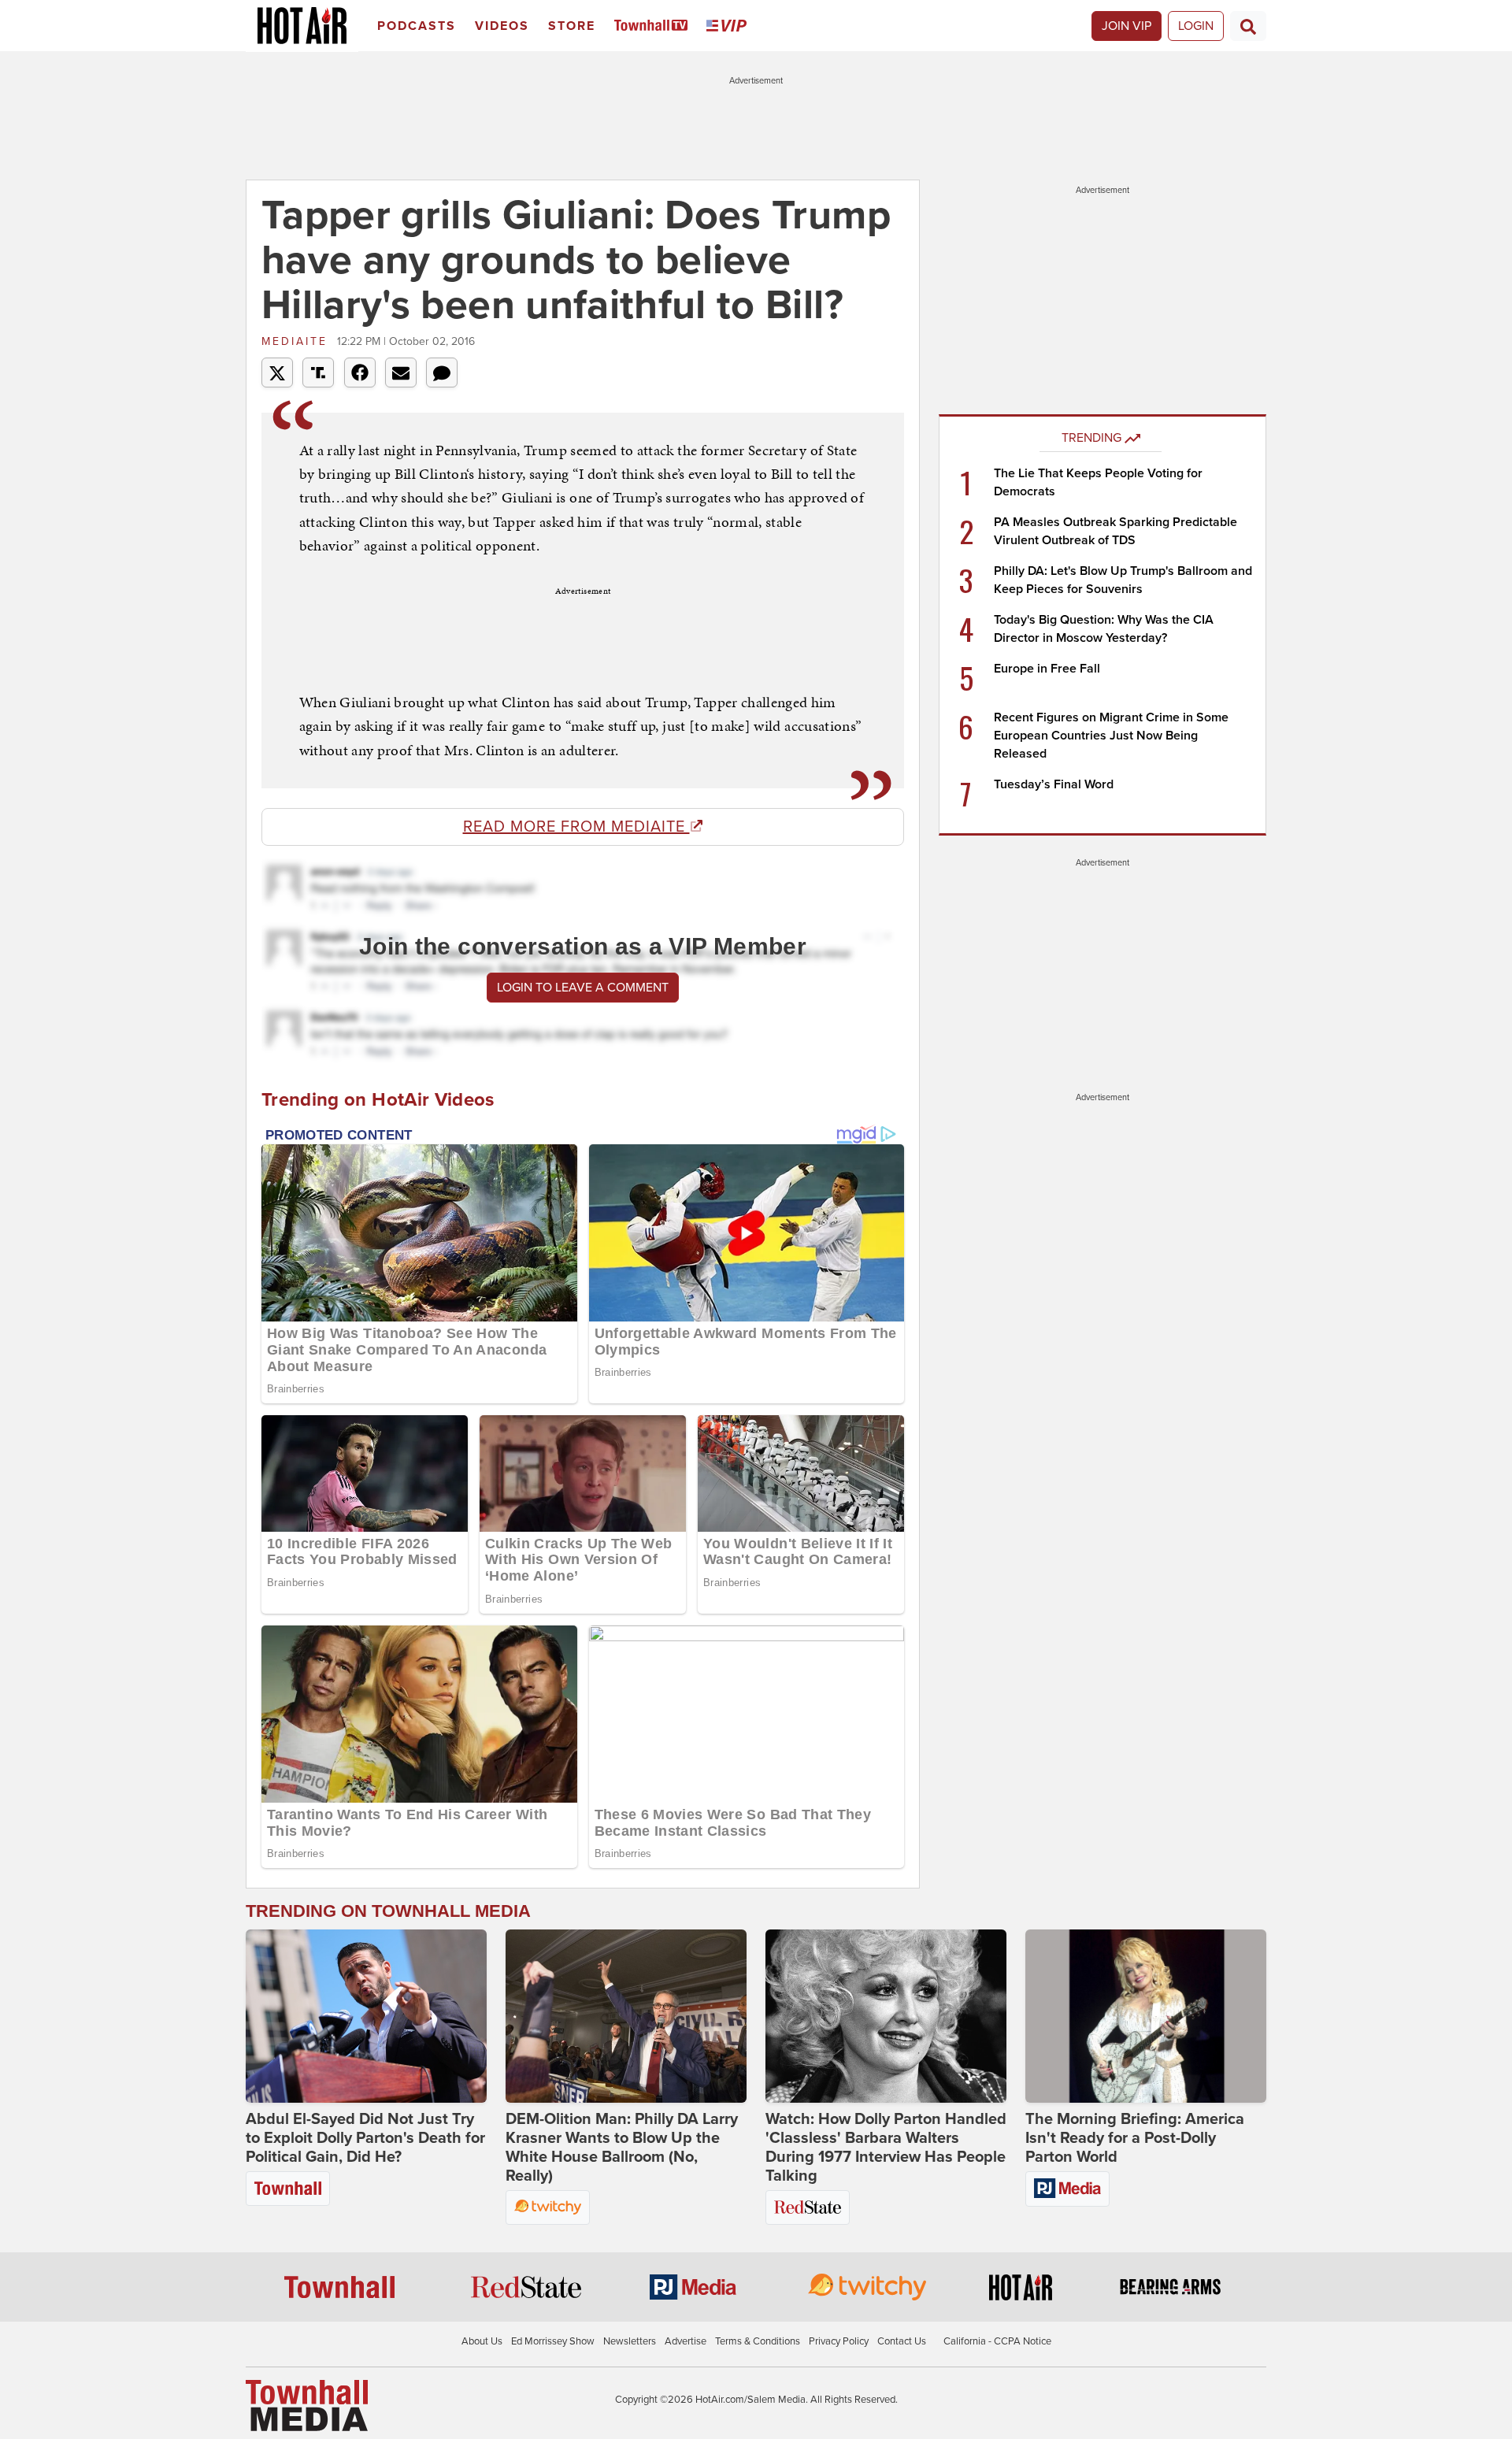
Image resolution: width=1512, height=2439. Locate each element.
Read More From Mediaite (576, 827)
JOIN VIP (1127, 26)
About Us (482, 2341)
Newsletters (630, 2341)
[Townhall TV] (654, 26)
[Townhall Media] (307, 2404)
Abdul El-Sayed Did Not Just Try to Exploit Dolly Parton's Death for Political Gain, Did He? (365, 2138)
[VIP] (729, 26)
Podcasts (417, 26)
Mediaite (297, 341)
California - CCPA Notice (997, 2341)
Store (572, 26)
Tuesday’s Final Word (1054, 784)
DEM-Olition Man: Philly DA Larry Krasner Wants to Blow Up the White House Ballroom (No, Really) (622, 2148)
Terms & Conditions (758, 2341)
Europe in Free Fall (1047, 669)
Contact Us (902, 2341)
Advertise (686, 2341)
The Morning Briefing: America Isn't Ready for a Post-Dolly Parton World (1135, 2138)
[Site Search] (1248, 26)
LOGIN (1196, 26)
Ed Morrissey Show (553, 2341)
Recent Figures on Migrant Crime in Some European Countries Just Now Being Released (1111, 736)
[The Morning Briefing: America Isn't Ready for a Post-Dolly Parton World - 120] (1146, 2016)
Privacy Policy (839, 2341)
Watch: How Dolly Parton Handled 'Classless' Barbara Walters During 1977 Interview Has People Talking (886, 2148)
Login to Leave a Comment (583, 988)
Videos (502, 26)
